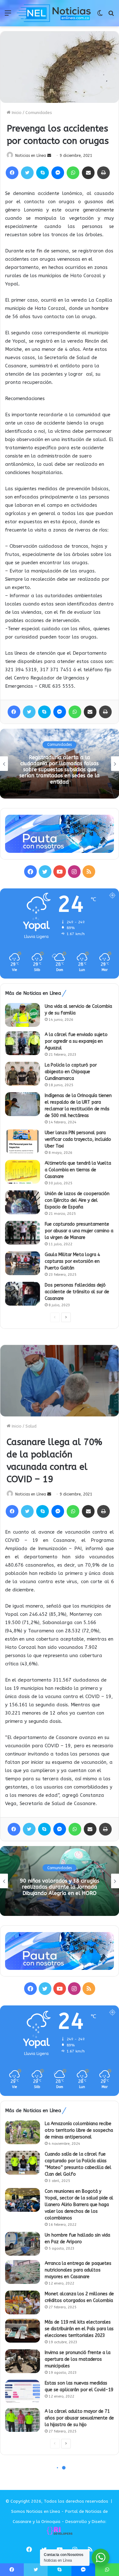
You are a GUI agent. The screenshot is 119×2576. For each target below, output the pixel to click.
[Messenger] (58, 173)
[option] (60, 764)
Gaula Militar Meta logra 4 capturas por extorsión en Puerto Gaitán (72, 1261)
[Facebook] (12, 173)
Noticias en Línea (31, 156)
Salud (60, 745)
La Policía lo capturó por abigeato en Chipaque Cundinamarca (71, 1072)
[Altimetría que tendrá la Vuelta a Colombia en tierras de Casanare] (23, 1172)
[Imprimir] (103, 173)
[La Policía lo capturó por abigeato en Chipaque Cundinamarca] (23, 1074)
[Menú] (8, 15)
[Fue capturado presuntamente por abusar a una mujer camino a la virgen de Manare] (23, 1233)
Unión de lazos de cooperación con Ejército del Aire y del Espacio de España (77, 1200)
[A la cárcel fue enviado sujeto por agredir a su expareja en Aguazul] (23, 1043)
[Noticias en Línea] (54, 13)
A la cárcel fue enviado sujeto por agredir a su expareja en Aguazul (76, 1041)
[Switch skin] (100, 15)
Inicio (16, 113)
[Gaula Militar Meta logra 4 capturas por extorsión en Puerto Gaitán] (23, 1263)
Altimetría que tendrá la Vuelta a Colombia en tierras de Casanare (78, 1170)
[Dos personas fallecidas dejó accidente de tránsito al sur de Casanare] (23, 1294)
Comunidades (39, 113)
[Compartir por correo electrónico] (88, 173)
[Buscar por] (111, 15)
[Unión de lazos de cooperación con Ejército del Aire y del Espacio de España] (23, 1202)
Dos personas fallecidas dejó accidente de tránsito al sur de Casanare (77, 1292)
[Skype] (43, 173)
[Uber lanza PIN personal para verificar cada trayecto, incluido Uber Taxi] (23, 1141)
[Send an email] (49, 156)
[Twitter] (27, 173)
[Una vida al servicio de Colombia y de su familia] (23, 1015)
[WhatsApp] (73, 173)
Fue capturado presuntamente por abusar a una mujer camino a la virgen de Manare (79, 1231)
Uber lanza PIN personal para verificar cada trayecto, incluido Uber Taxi (78, 1139)
